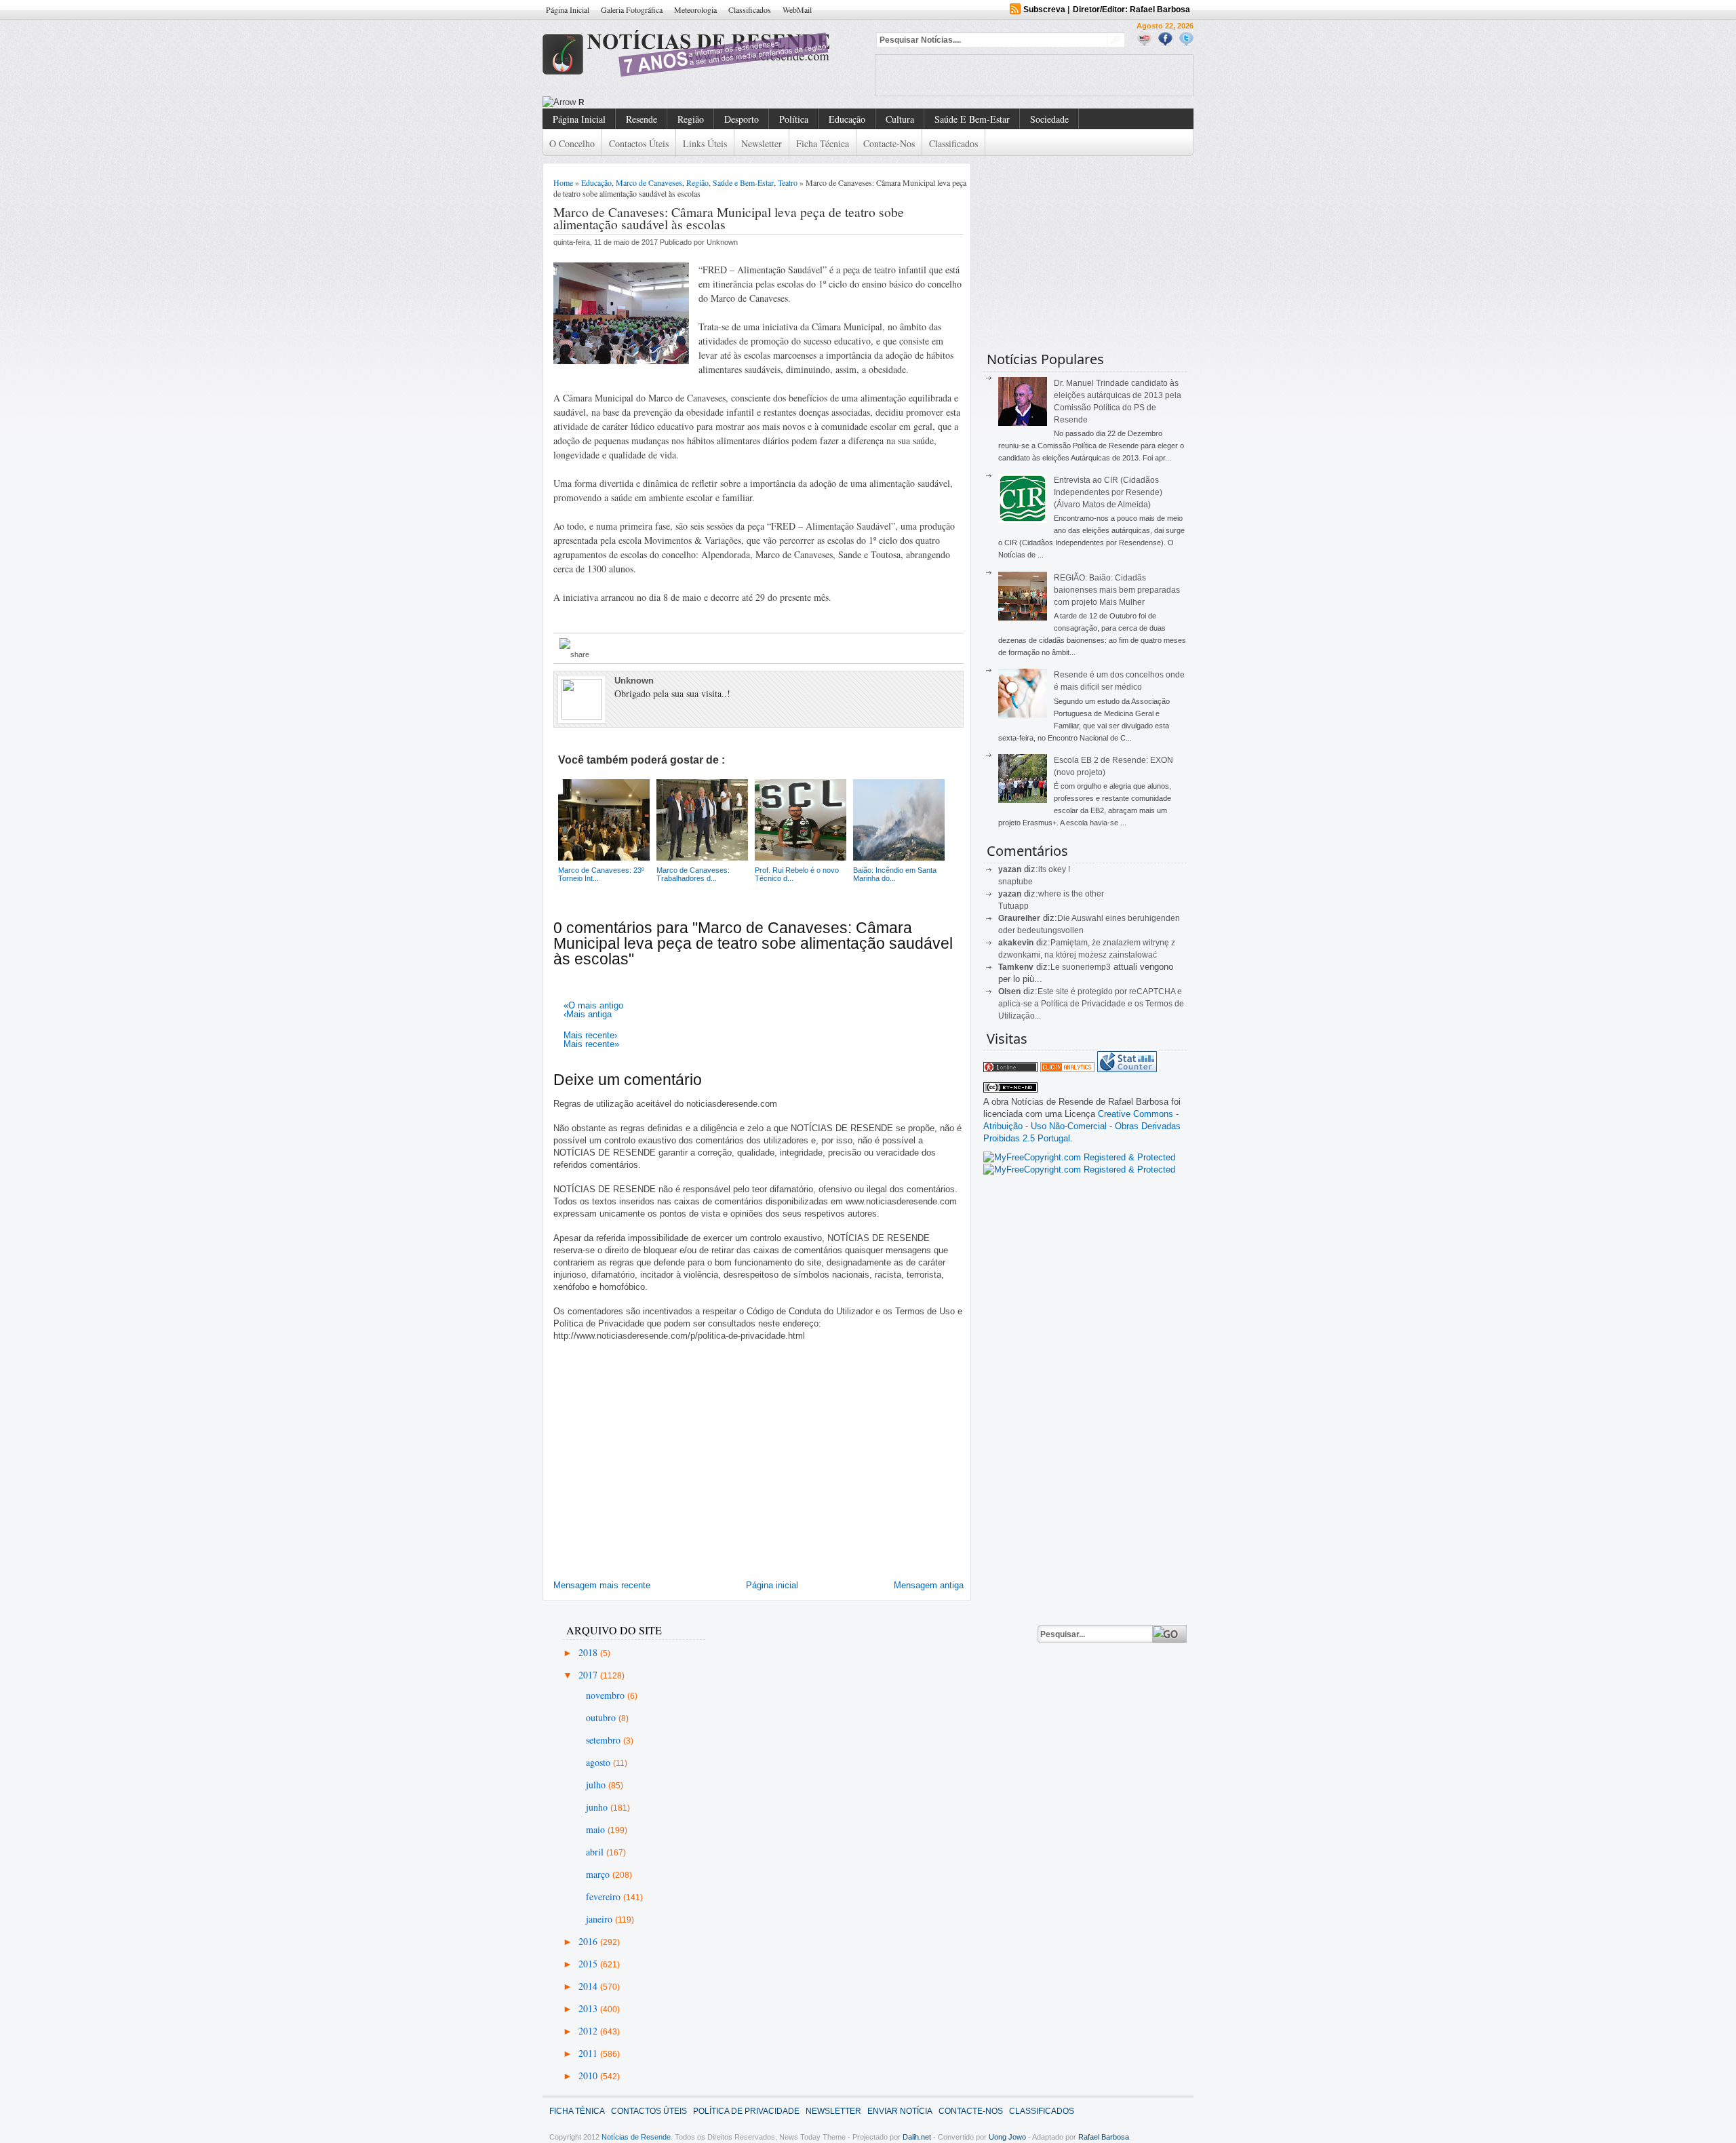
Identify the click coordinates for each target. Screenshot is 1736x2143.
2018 (589, 1652)
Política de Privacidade (746, 2111)
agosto (599, 1762)
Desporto (742, 119)
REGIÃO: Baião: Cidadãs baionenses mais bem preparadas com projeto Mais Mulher (1117, 590)
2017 (589, 1675)
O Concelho (572, 143)
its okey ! (1054, 869)
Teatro (788, 182)
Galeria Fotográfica (632, 9)
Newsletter (762, 143)
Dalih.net (917, 2137)
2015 (589, 1964)
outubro (602, 1717)
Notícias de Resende (636, 2137)
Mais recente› (590, 1035)
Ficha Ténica (577, 2111)
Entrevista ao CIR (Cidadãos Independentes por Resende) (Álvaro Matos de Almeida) (1108, 492)
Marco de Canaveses (649, 182)
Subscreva (1044, 9)
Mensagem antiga (929, 1585)
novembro (607, 1695)
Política (794, 119)
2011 (589, 2053)
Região (691, 119)
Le (1056, 967)
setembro (605, 1740)
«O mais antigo (593, 1005)
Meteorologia (695, 9)
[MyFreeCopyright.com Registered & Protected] (1079, 1157)
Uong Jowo (1007, 2137)
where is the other (1071, 894)
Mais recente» (591, 1044)
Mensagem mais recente (602, 1585)
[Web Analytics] (1067, 1069)
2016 (589, 1941)
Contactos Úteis (639, 143)
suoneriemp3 (1086, 967)
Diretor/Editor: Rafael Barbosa (1131, 9)
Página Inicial (568, 9)
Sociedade (1049, 119)
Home (563, 182)
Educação (847, 119)
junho (598, 1807)
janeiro (600, 1919)
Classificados (750, 9)
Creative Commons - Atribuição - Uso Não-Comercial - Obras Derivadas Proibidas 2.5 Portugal (1082, 1126)
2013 (589, 2008)
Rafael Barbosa (1104, 2137)
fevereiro (605, 1896)
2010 (589, 2076)
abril (596, 1852)
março (599, 1874)
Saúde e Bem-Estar (972, 119)
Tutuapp (1013, 906)
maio (597, 1829)
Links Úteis (705, 143)
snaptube (1015, 882)
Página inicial (772, 1585)
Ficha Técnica (823, 143)
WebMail (797, 9)
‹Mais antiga (588, 1014)
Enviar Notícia (900, 2111)
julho (597, 1785)
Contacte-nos (889, 143)
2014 (589, 1986)
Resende (642, 119)
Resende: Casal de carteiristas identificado (663, 102)
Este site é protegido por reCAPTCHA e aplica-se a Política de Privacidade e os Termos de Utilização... (1091, 1004)
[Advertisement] (1034, 75)
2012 (589, 2031)
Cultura (900, 119)
